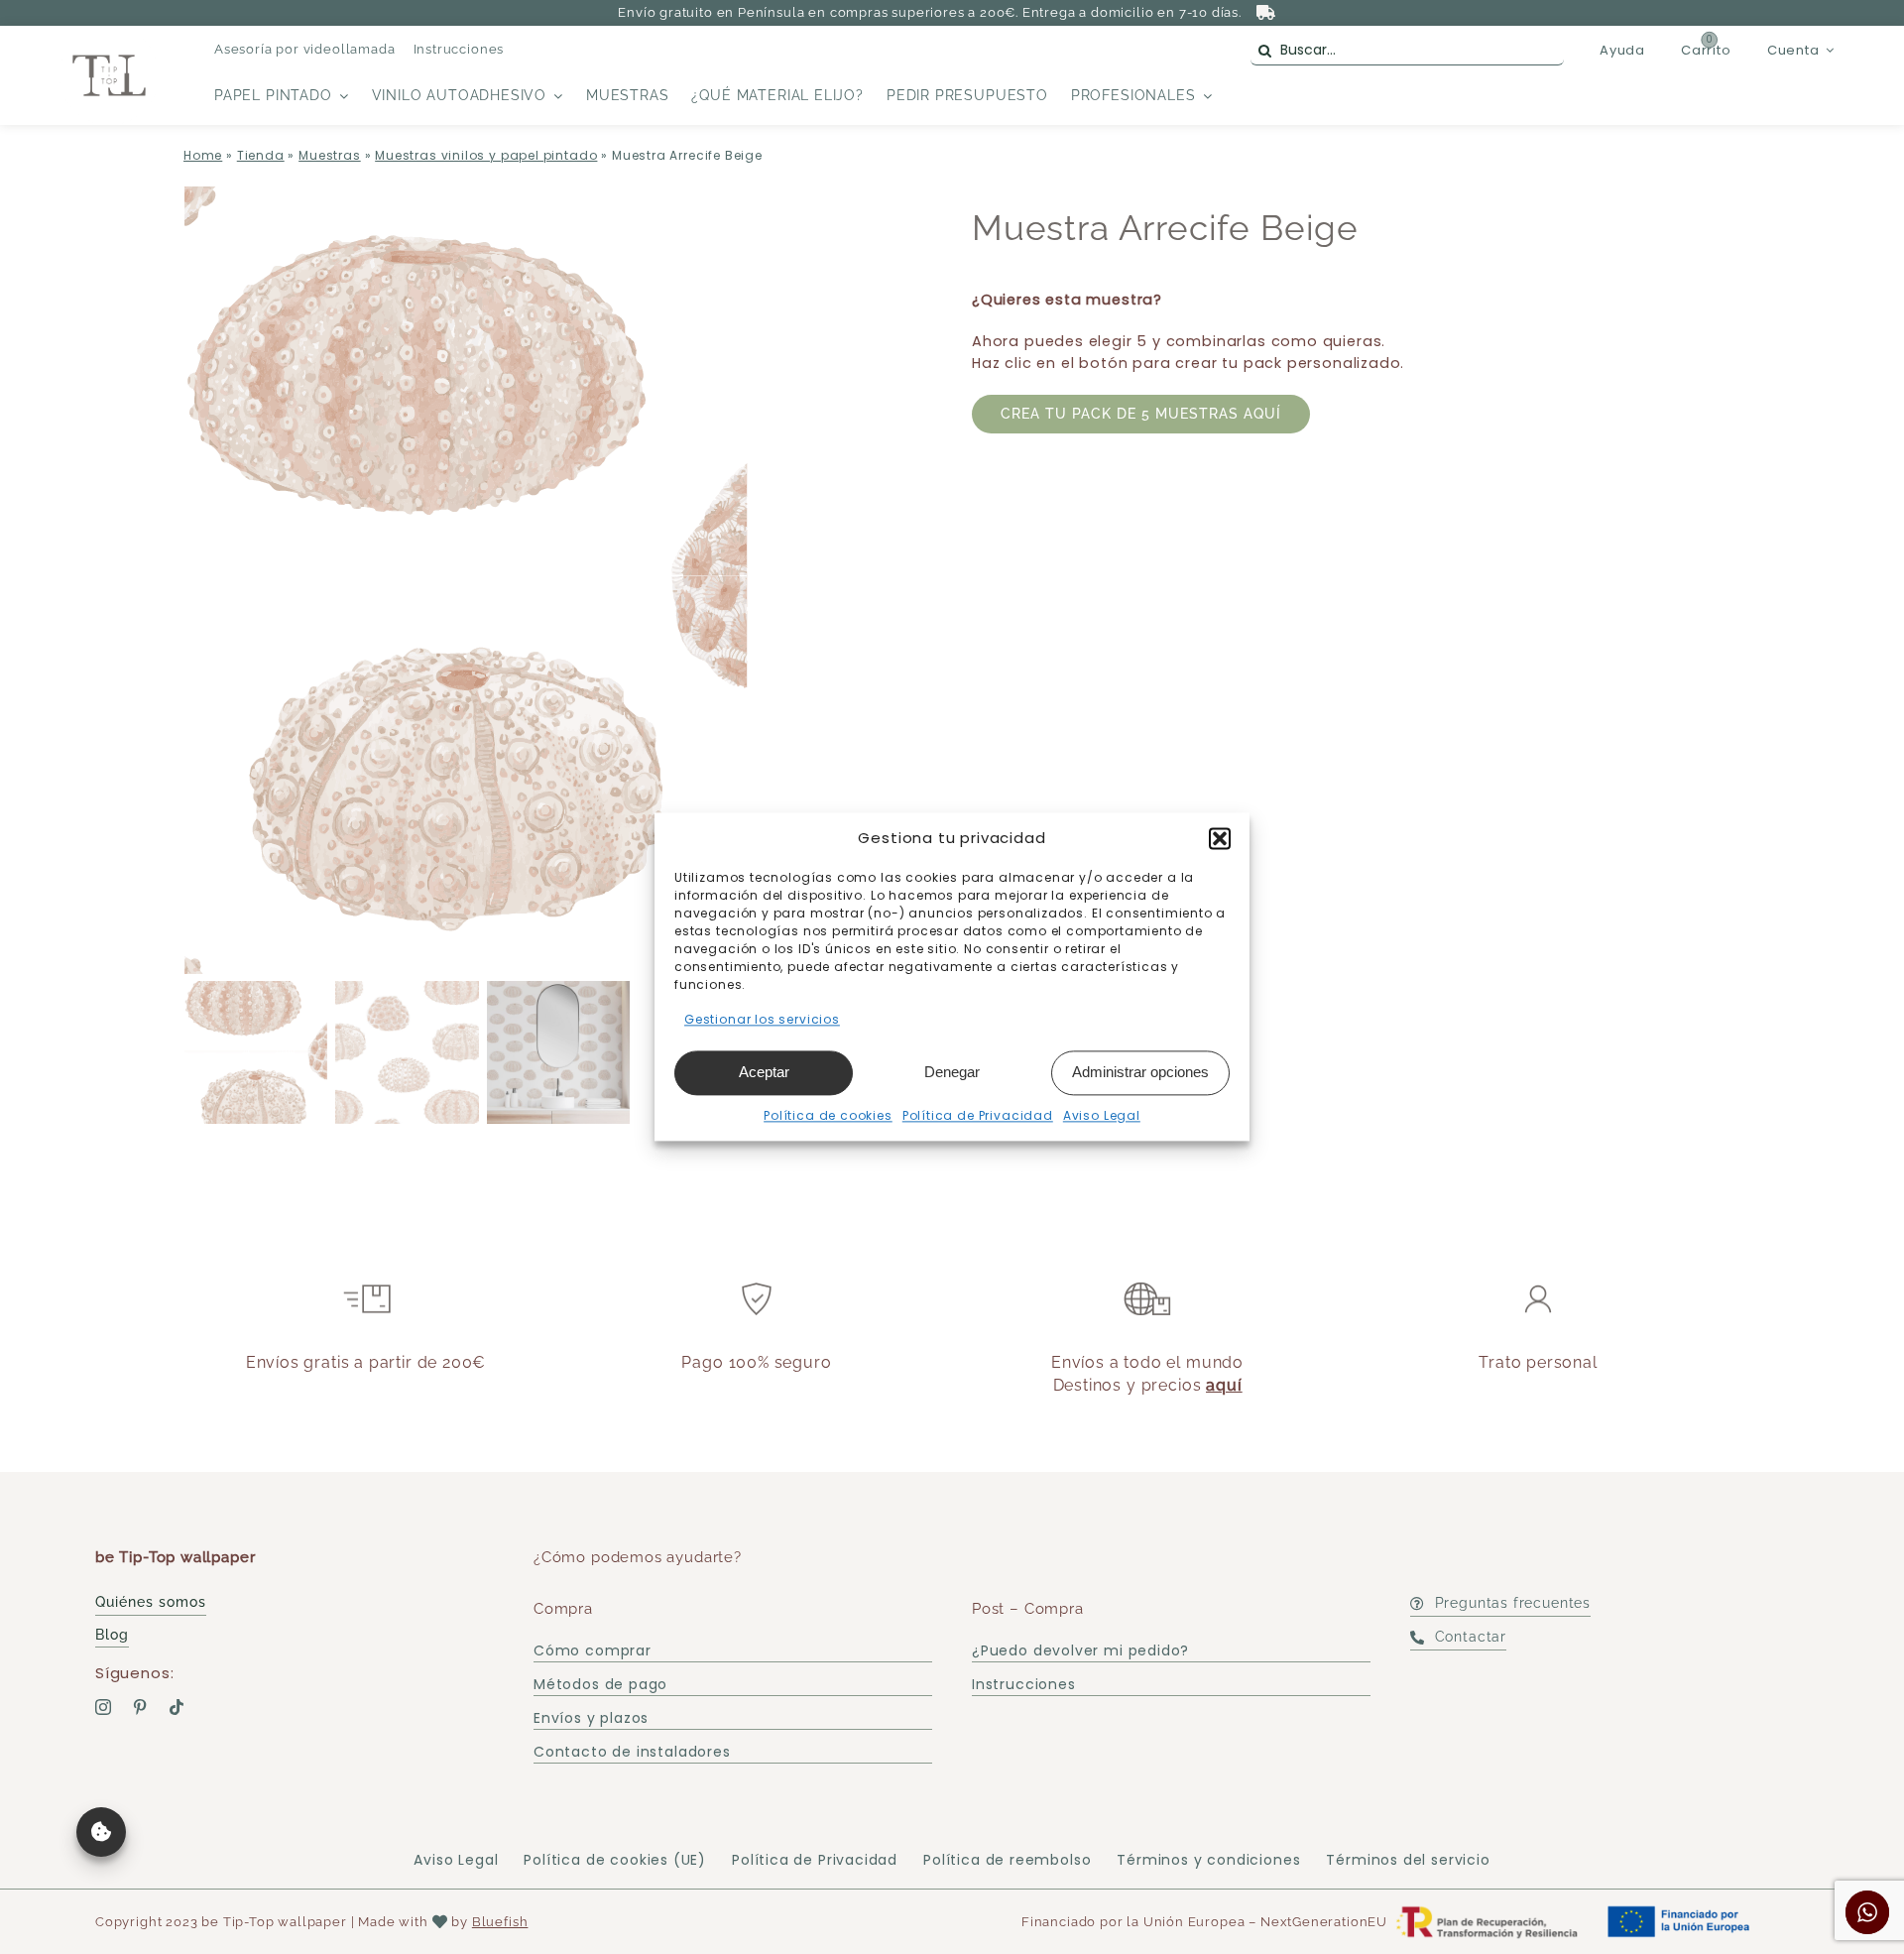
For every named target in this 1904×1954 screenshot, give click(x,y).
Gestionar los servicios (762, 1019)
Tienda (261, 155)
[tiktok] (177, 1707)
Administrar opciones (1140, 1072)
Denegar (952, 1072)
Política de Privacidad (978, 1115)
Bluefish (500, 1922)
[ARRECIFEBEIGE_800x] (558, 580)
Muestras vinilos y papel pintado (486, 155)
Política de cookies (828, 1115)
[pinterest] (140, 1707)
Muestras (330, 155)
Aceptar (764, 1072)
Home (203, 155)
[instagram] (104, 1707)
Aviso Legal (1102, 1115)
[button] (1220, 838)
